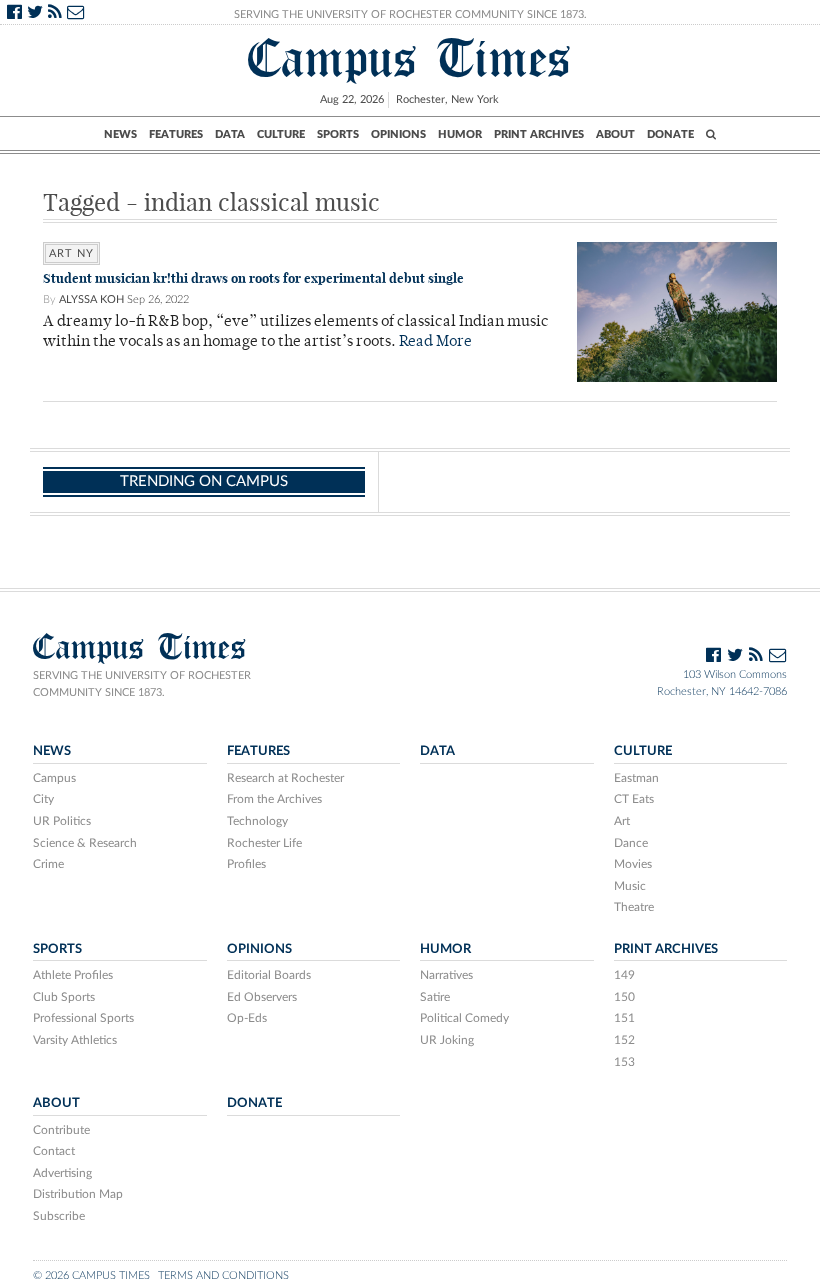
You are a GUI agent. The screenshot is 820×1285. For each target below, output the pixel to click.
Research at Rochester (285, 778)
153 (624, 1062)
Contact (54, 1151)
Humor (460, 134)
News (120, 134)
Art (622, 821)
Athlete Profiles (73, 975)
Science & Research (85, 843)
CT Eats (634, 799)
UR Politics (62, 821)
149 (624, 975)
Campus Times (410, 58)
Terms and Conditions (223, 1275)
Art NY (71, 253)
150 (624, 997)
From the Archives (274, 799)
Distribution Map (78, 1194)
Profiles (246, 864)
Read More (435, 342)
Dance (631, 843)
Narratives (446, 975)
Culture (281, 134)
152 (624, 1040)
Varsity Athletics (75, 1040)
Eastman (636, 778)
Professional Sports (83, 1018)
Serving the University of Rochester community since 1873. (142, 684)
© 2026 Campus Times (91, 1275)
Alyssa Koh (91, 299)
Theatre (634, 907)
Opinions (398, 134)
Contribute (61, 1130)
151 (624, 1018)
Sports (338, 134)
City (43, 799)
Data (230, 134)
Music (630, 886)
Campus (54, 778)
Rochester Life (264, 843)
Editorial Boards (269, 975)
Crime (48, 864)
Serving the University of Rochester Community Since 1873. (410, 14)
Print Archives (539, 134)
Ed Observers (262, 997)
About (615, 134)
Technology (257, 821)
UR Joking (447, 1040)
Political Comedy (464, 1018)
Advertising (62, 1173)
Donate (670, 134)
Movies (633, 864)
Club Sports (64, 997)
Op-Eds (247, 1018)
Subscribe (59, 1216)
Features (176, 134)
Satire (435, 997)
